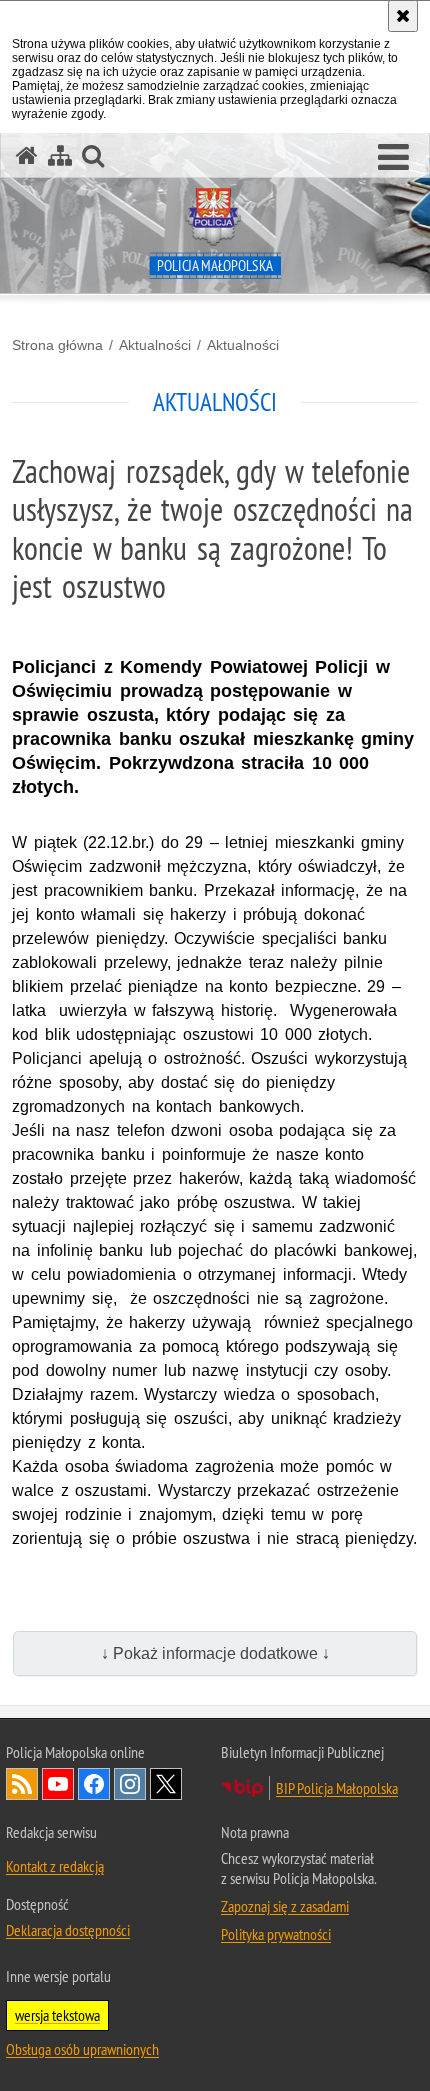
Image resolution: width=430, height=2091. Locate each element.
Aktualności (155, 345)
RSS (22, 1784)
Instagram (130, 1784)
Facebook (94, 1784)
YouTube (58, 1784)
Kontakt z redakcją (55, 1866)
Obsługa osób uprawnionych (82, 2049)
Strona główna (57, 345)
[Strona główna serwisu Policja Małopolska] (27, 155)
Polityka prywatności (276, 1934)
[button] (393, 158)
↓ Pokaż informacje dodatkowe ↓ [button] (215, 1653)
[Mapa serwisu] (60, 155)
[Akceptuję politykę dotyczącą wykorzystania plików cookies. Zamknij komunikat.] (403, 16)
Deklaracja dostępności (68, 1930)
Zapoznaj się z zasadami (285, 1906)
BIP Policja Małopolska (337, 1788)
